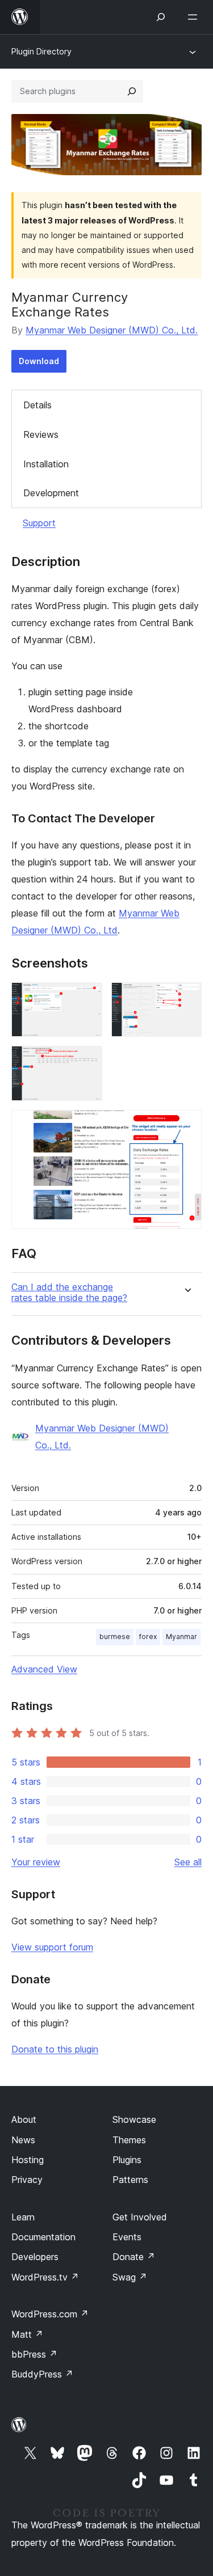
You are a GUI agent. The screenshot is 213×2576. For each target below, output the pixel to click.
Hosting (28, 2160)
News (23, 2140)
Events (127, 2237)
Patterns (130, 2180)
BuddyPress (42, 2374)
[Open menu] (195, 17)
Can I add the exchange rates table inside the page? (69, 1293)
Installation (46, 464)
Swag (130, 2277)
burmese (115, 1637)
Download (39, 361)
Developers (35, 2257)
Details (37, 405)
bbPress (34, 2354)
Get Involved (140, 2217)
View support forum (52, 1947)
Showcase (134, 2119)
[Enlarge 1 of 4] (87, 998)
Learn (23, 2217)
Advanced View (44, 1669)
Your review (36, 1862)
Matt (27, 2334)
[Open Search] (161, 17)
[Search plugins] (132, 91)
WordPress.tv (45, 2277)
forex (148, 1637)
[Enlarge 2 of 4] (186, 998)
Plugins (127, 2160)
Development (51, 493)
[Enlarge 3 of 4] (87, 1061)
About (24, 2119)
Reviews (41, 434)
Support (39, 523)
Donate (134, 2257)
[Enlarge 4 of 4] (186, 1125)
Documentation (43, 2237)
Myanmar (181, 1637)
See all (188, 1862)
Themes (129, 2140)
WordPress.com (50, 2314)
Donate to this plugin (55, 2049)
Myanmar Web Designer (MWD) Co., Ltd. (112, 330)
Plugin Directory (41, 51)
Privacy (27, 2180)
